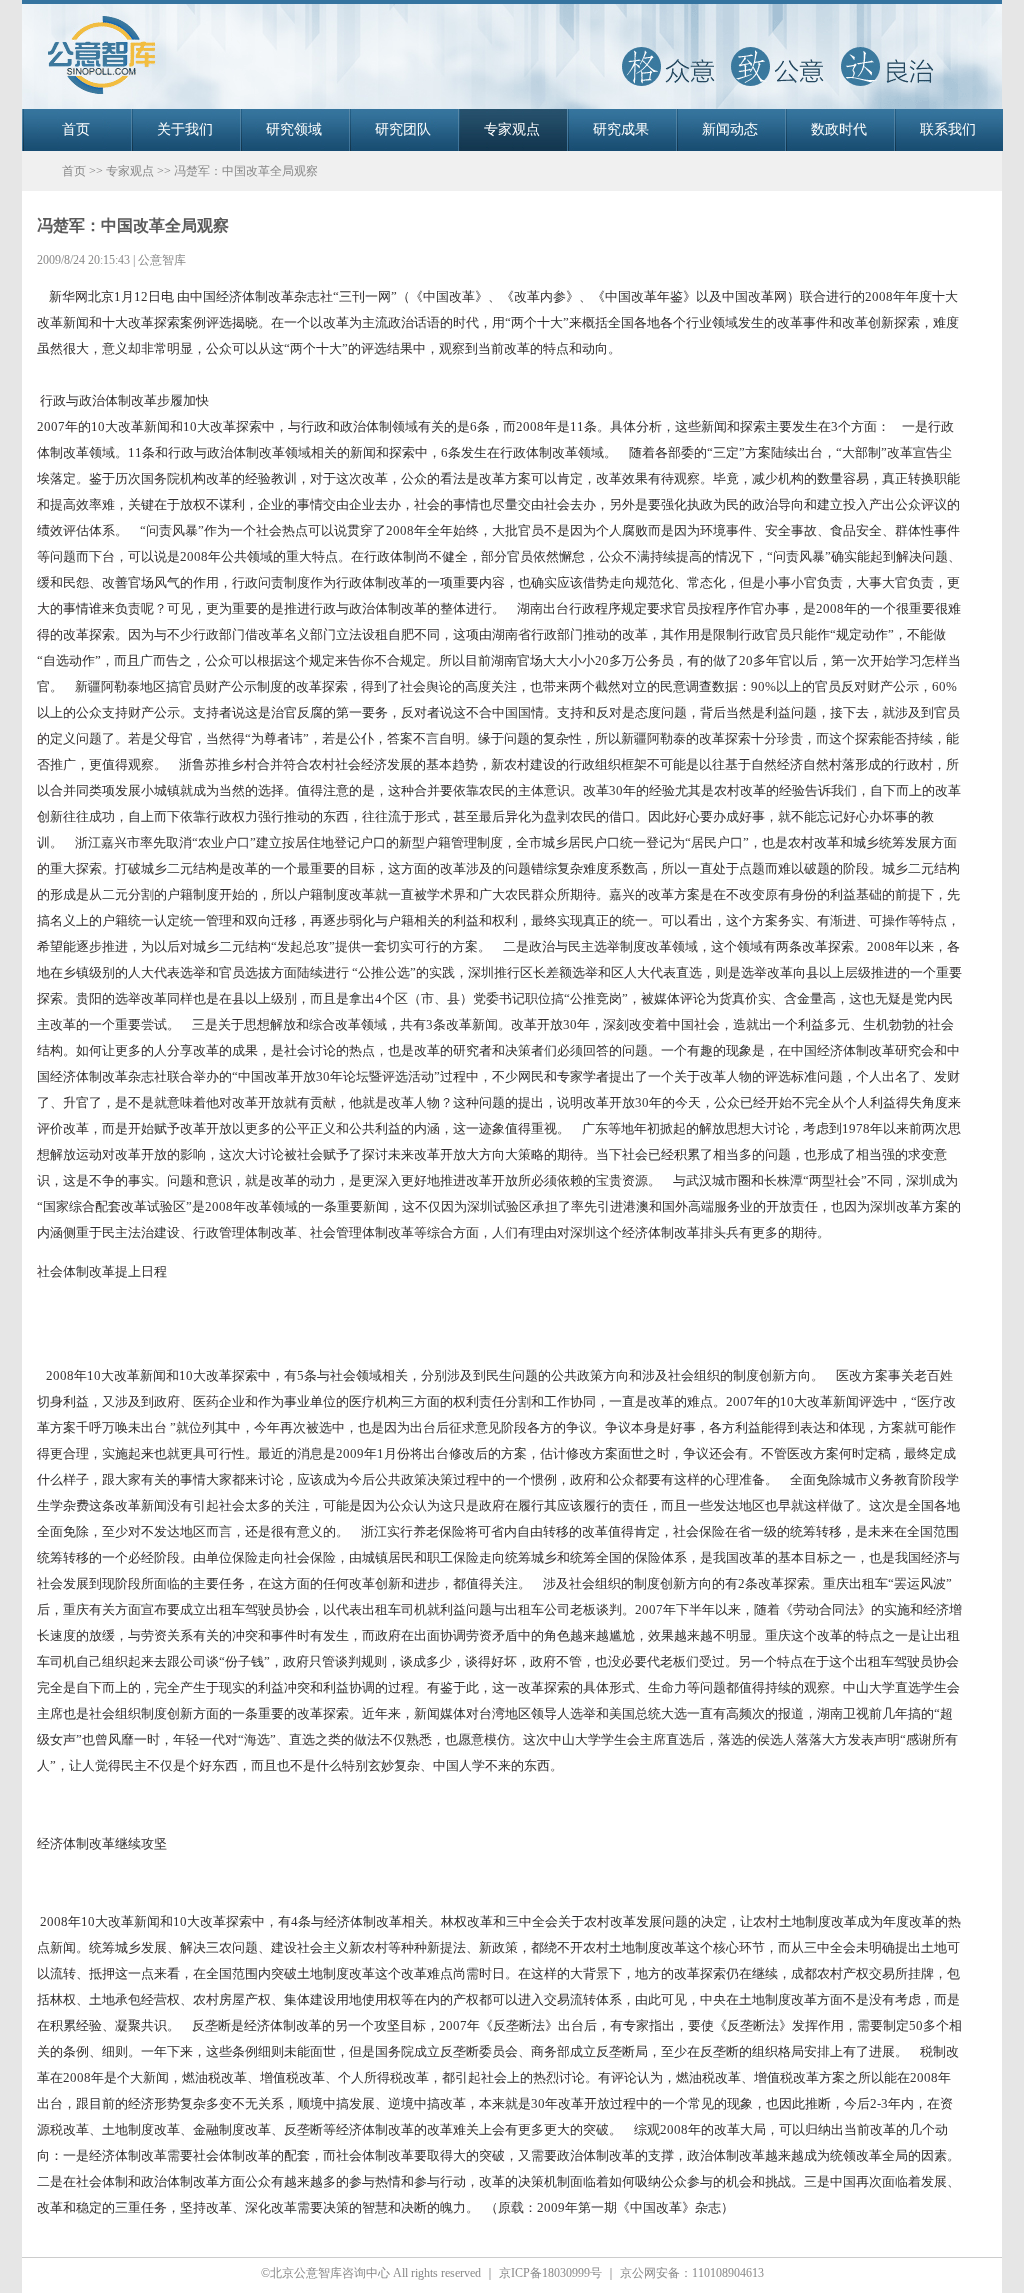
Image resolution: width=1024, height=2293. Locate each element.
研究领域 (294, 129)
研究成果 (621, 129)
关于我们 (185, 129)
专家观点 (512, 129)
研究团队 (403, 129)
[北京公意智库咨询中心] (512, 105)
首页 (76, 129)
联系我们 (948, 129)
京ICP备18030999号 (550, 2273)
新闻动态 (730, 129)
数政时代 (839, 129)
